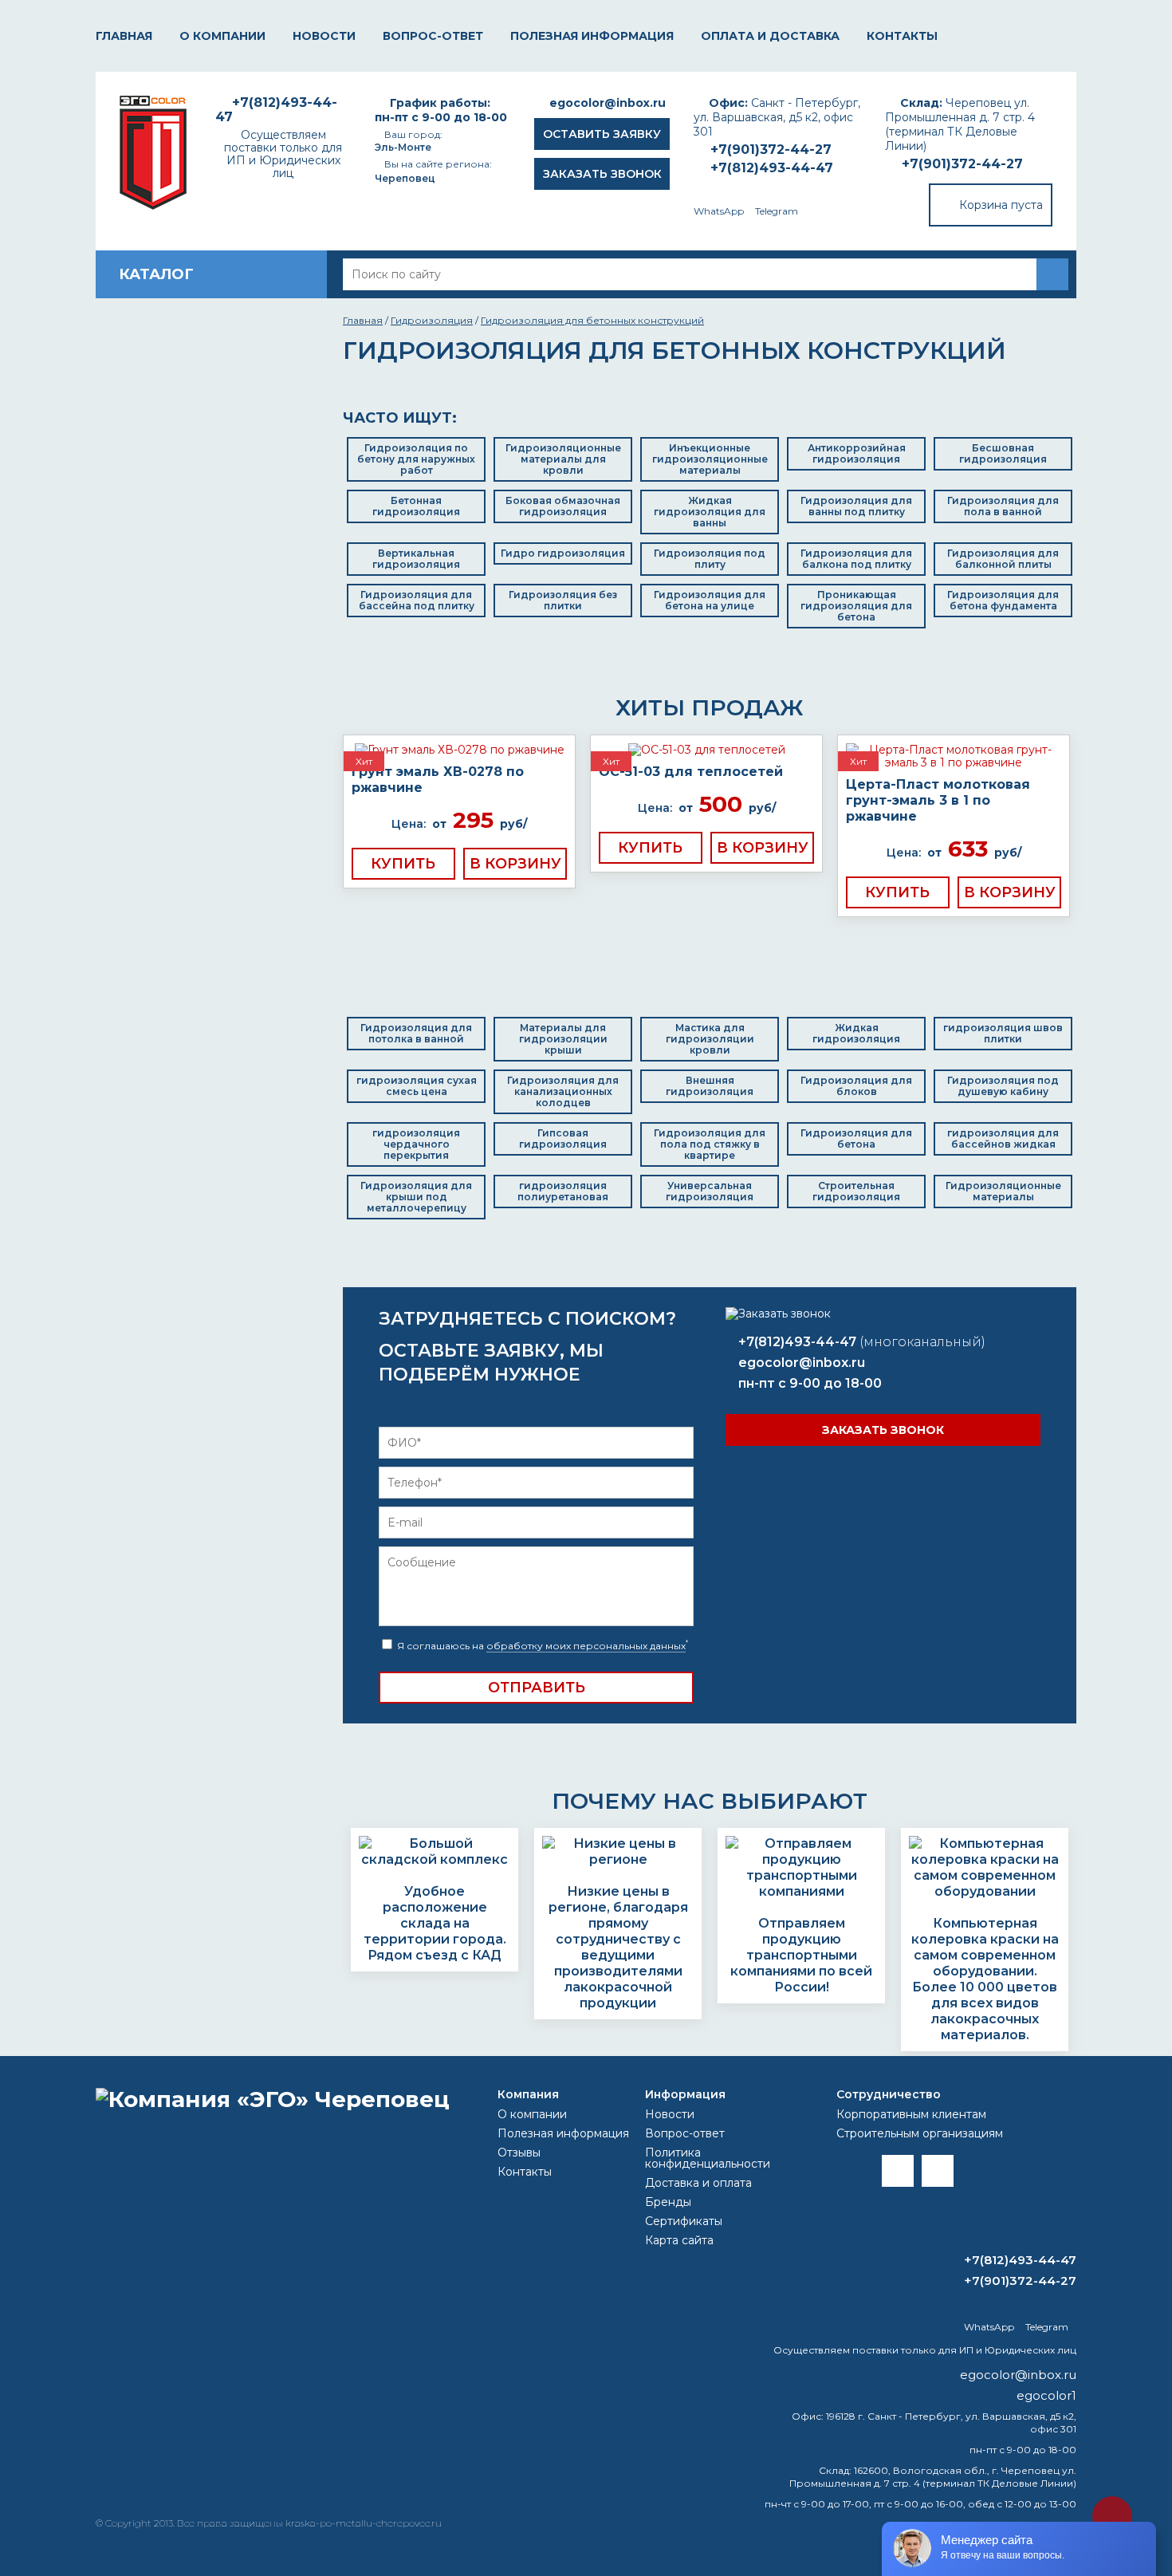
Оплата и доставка (770, 36)
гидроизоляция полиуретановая (563, 1191)
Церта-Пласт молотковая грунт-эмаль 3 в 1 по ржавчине (938, 800)
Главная (124, 36)
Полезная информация (592, 36)
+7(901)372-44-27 (962, 164)
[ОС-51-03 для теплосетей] (706, 750)
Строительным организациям (920, 2133)
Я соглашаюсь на (541, 1646)
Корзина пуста (1001, 205)
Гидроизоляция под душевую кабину (1003, 1086)
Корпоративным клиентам (911, 2114)
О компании (222, 36)
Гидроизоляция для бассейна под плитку (417, 600)
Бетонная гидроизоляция (416, 506)
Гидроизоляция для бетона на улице (710, 600)
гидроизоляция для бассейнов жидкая (1003, 1138)
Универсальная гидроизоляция (710, 1191)
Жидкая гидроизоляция (856, 1033)
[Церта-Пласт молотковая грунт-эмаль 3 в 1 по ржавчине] (954, 756)
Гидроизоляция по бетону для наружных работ (416, 459)
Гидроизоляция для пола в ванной (1003, 506)
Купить (403, 864)
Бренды (668, 2202)
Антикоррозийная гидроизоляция (857, 453)
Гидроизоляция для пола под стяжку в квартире (710, 1144)
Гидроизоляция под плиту (710, 559)
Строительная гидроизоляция (856, 1191)
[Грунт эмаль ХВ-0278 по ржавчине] (459, 750)
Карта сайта (679, 2240)
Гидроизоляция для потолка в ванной (416, 1033)
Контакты (902, 36)
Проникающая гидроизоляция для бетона (856, 606)
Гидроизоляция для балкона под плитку (856, 559)
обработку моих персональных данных (586, 1646)
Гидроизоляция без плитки (563, 600)
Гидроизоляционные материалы (1003, 1191)
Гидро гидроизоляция (563, 553)
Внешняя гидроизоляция (710, 1086)
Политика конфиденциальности (708, 2158)
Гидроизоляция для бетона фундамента (1003, 600)
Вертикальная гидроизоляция (416, 559)
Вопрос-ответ (433, 36)
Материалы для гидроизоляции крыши (563, 1039)
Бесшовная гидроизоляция (1003, 453)
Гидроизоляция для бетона (856, 1138)
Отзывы (519, 2153)
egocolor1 (1046, 2395)
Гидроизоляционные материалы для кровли (563, 459)
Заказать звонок (602, 174)
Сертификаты (684, 2221)
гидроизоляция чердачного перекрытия (416, 1144)
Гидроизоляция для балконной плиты (1003, 559)
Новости (324, 36)
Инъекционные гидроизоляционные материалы (710, 459)
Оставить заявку (602, 134)
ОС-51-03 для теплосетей (691, 772)
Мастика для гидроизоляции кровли (710, 1039)
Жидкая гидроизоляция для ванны (710, 512)
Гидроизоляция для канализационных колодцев (563, 1091)
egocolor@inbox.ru (608, 103)
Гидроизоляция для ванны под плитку (856, 506)
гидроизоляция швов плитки (1003, 1033)
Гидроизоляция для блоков (856, 1086)
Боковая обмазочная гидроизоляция (563, 506)
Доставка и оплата (698, 2183)
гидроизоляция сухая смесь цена (417, 1086)
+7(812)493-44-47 (772, 168)
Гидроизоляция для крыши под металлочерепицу (416, 1197)
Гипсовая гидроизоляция (563, 1138)
